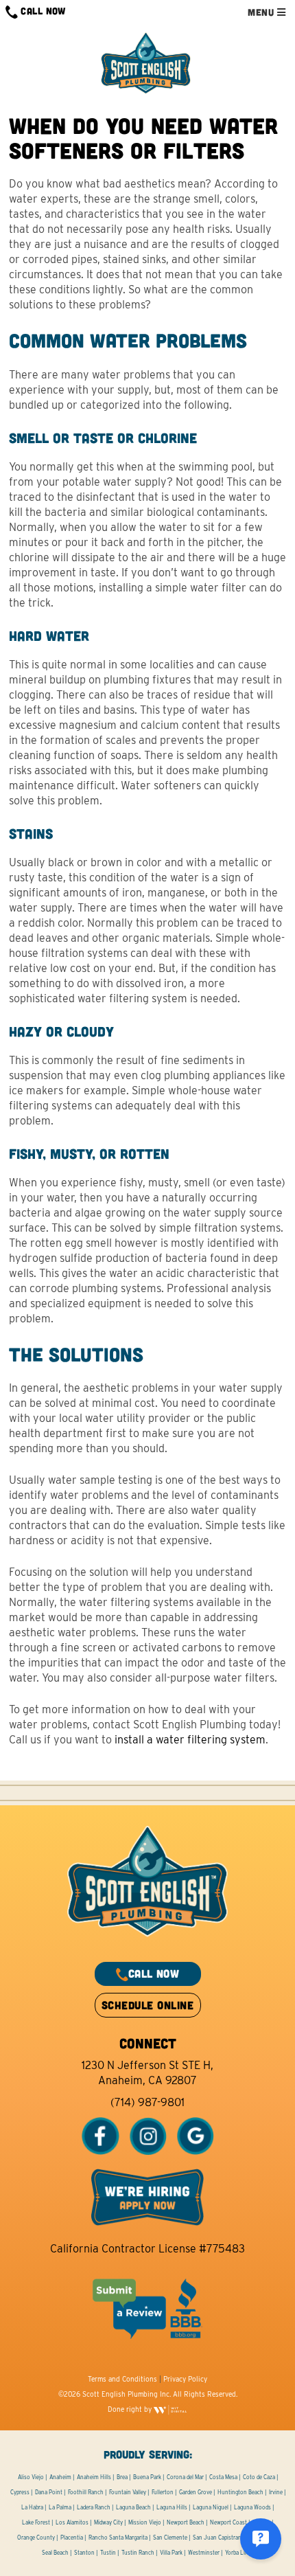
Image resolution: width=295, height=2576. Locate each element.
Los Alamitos (72, 2522)
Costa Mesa (223, 2477)
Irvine (276, 2492)
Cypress (20, 2492)
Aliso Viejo (31, 2477)
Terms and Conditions (122, 2379)
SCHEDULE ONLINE (147, 2005)
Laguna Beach (133, 2507)
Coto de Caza (259, 2477)
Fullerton (163, 2492)
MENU (262, 12)
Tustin (108, 2553)
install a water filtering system (190, 1740)
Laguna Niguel (211, 2507)
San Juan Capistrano (219, 2538)
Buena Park (147, 2477)
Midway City (108, 2522)
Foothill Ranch (86, 2492)
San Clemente (170, 2538)
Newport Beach (186, 2522)
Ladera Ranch (94, 2507)
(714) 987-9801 (147, 2102)
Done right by (131, 2409)
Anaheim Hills (94, 2477)
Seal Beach (55, 2553)
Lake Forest (36, 2522)
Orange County (36, 2538)
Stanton (84, 2553)
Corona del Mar (185, 2477)
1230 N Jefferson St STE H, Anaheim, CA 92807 (147, 2073)
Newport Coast (228, 2522)
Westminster (204, 2553)
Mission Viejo (145, 2522)
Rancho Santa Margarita (118, 2538)
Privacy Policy (185, 2379)
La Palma (60, 2507)
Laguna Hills (172, 2507)
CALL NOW (42, 11)
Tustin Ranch (138, 2553)
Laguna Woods (252, 2507)
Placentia (72, 2538)
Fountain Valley (128, 2492)
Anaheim (60, 2477)
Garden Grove (196, 2492)
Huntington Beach (240, 2492)
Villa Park (171, 2553)
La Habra (32, 2507)
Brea (122, 2477)
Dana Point (49, 2492)
